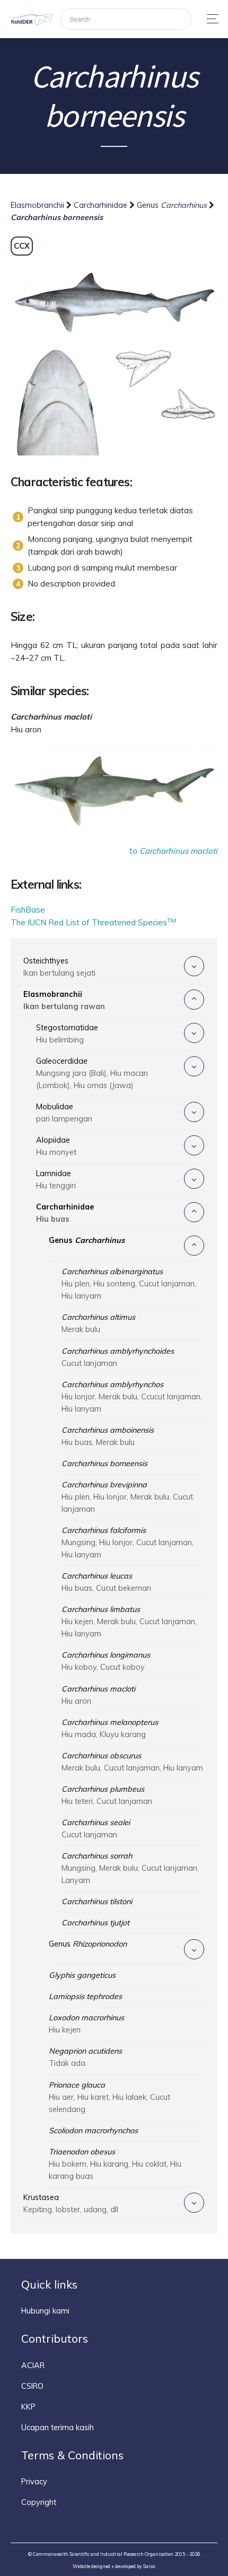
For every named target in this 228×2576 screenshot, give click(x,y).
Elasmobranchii (38, 205)
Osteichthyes (59, 967)
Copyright (39, 2502)
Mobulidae (64, 1113)
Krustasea (71, 2203)
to (173, 851)
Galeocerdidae (92, 1073)
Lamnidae (56, 1180)
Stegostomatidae (67, 1034)
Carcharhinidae (102, 205)
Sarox (149, 2566)
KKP (28, 2407)
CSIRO (32, 2386)
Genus (172, 205)
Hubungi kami (45, 2311)
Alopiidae (56, 1146)
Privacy (34, 2482)
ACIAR (33, 2365)
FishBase (28, 910)
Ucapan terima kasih (58, 2428)
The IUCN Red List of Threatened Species (93, 922)
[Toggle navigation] (210, 19)
